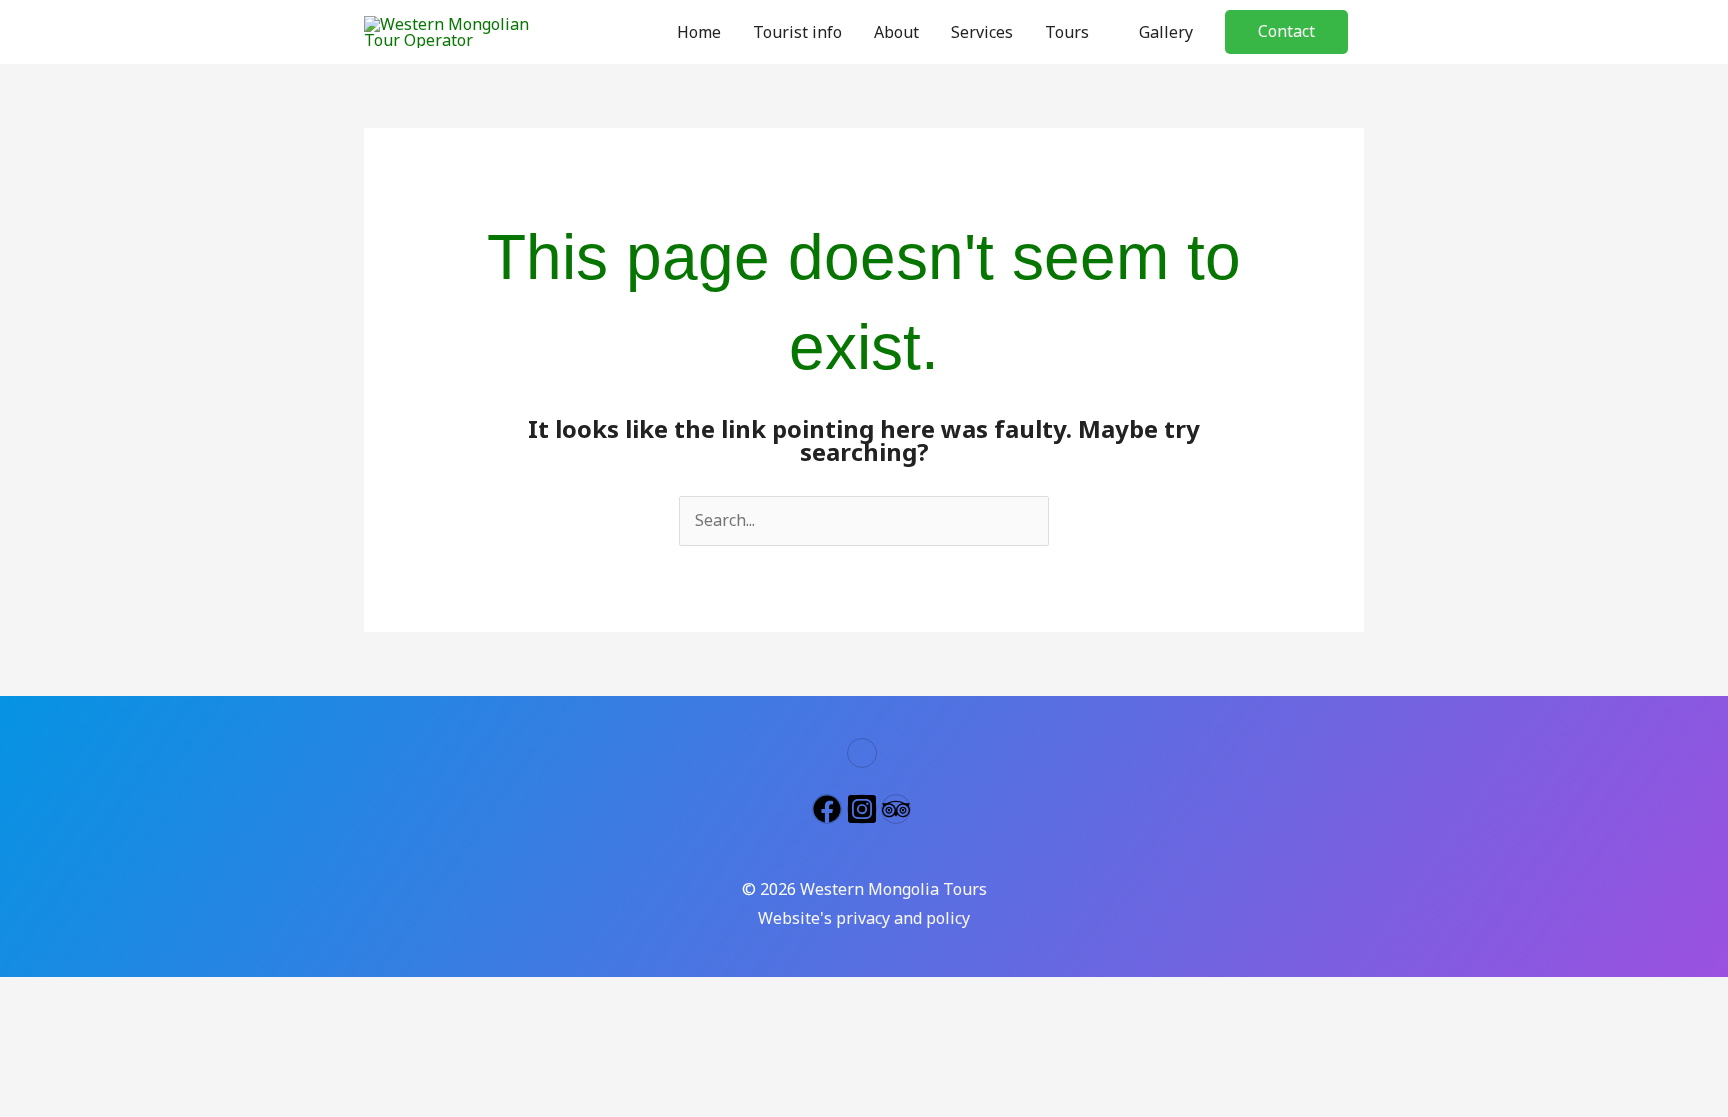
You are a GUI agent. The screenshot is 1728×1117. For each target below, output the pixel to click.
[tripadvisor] (898, 809)
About (896, 32)
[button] (1286, 32)
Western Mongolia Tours (893, 889)
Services (982, 32)
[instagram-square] (864, 809)
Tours (1067, 32)
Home (699, 32)
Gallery (1166, 32)
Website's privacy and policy (864, 918)
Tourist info (797, 32)
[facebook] (829, 809)
